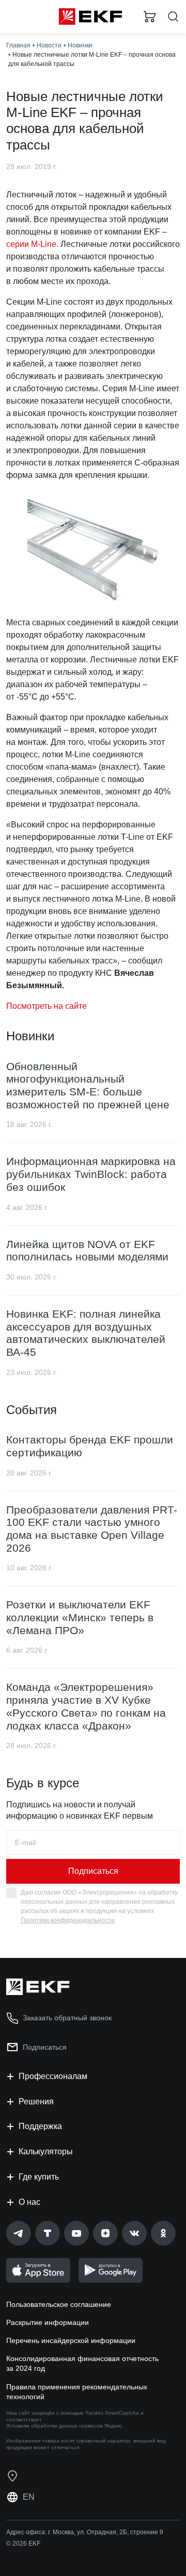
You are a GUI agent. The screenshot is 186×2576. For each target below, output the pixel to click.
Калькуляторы (46, 2151)
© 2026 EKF (23, 2544)
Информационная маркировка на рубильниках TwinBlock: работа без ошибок (91, 1174)
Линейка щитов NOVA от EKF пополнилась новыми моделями (87, 1251)
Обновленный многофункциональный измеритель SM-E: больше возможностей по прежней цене (88, 1085)
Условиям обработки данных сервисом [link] (55, 2426)
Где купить (39, 2177)
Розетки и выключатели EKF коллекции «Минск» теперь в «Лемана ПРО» (80, 1617)
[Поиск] (173, 17)
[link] (19, 2233)
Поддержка (40, 2126)
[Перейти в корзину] (150, 16)
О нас (29, 2202)
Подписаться (93, 1871)
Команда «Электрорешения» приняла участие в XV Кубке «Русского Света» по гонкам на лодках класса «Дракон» (86, 1706)
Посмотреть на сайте (47, 1006)
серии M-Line (31, 244)
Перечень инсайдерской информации (71, 2340)
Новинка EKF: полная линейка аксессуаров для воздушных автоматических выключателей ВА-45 (86, 1333)
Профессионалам (53, 2076)
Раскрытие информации (48, 2322)
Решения (36, 2101)
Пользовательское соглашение (59, 2304)
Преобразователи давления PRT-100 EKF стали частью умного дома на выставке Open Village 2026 (92, 1529)
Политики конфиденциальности (68, 1920)
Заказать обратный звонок (67, 2018)
